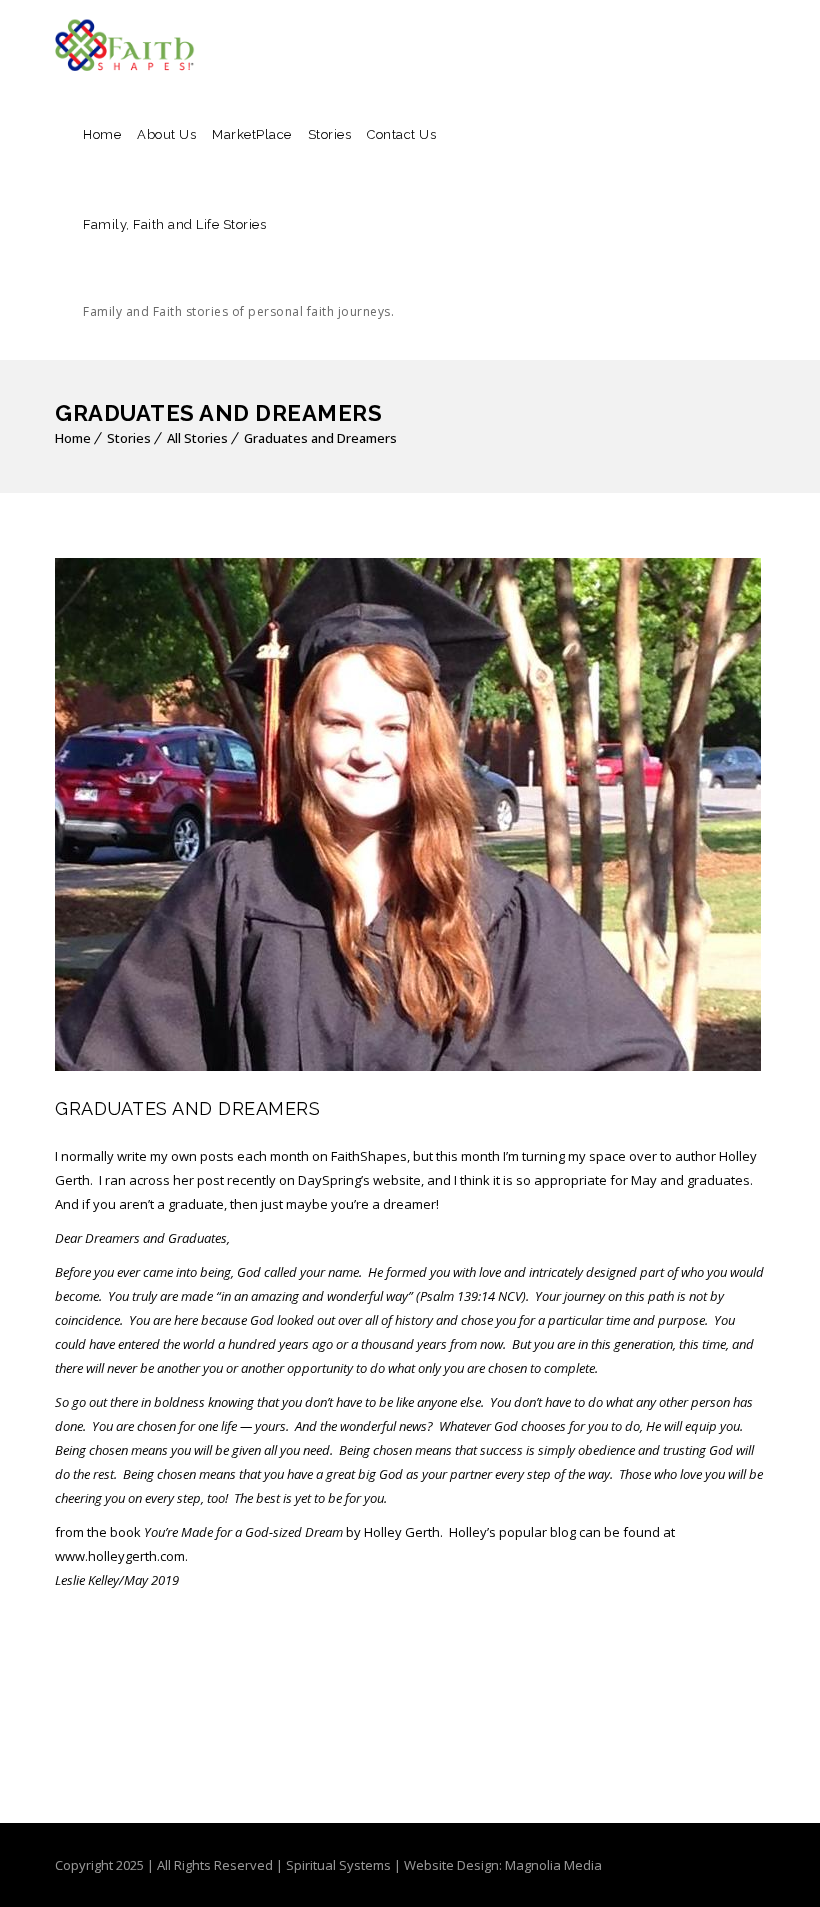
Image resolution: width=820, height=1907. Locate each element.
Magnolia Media (553, 1865)
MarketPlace (252, 134)
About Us (166, 134)
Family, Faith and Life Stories (238, 268)
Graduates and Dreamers (320, 438)
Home (102, 134)
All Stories (197, 438)
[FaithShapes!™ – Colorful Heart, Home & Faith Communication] (125, 45)
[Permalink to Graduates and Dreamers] (408, 1066)
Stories (330, 134)
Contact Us (401, 134)
